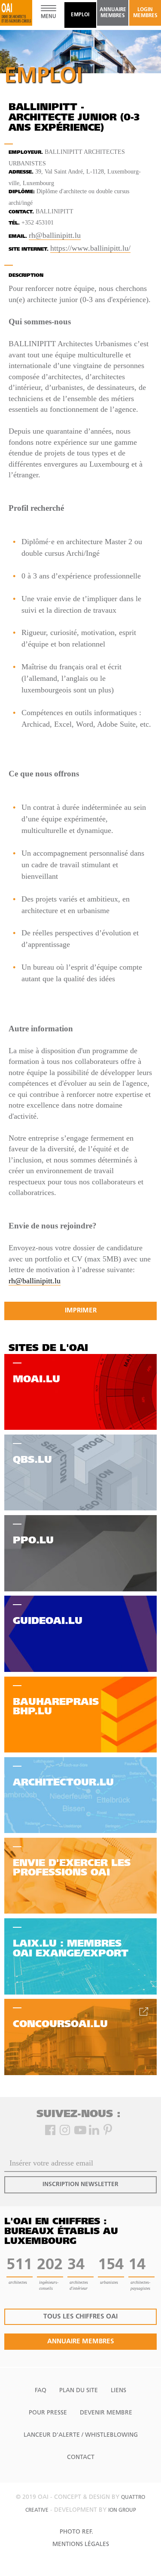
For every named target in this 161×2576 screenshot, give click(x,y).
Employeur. (26, 153)
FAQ (41, 2391)
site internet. (29, 250)
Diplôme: (22, 192)
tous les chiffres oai (80, 2317)
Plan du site (79, 2391)
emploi (80, 15)
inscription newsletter (80, 2185)
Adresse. (21, 172)
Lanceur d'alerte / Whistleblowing (81, 2435)
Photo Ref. (76, 2532)
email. (18, 237)
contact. (21, 212)
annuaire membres (113, 13)
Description (26, 276)
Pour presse (48, 2413)
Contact (81, 2458)
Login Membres (145, 13)
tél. (14, 223)
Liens (118, 2391)
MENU (49, 17)
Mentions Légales (81, 2545)
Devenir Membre (106, 2413)
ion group (122, 2510)
